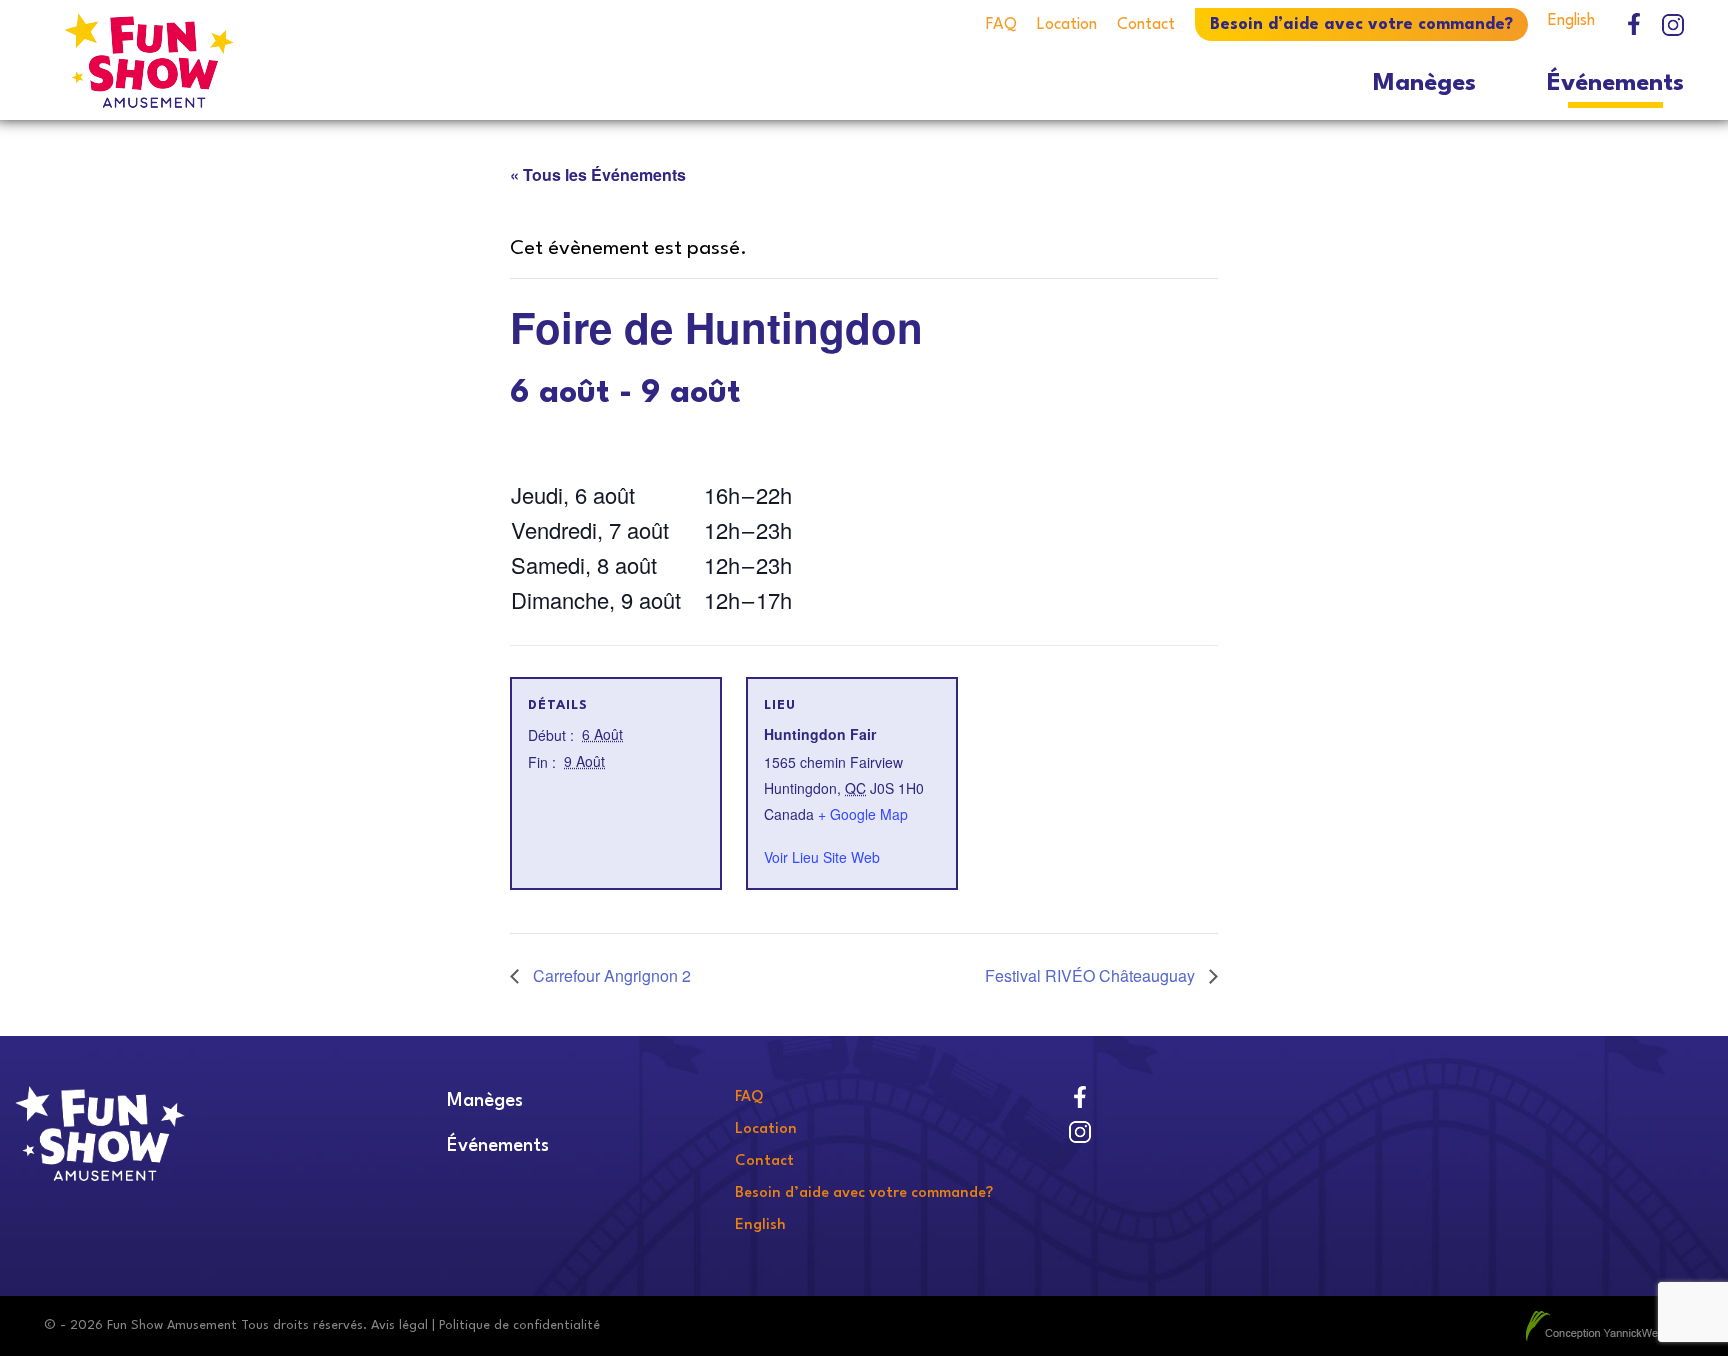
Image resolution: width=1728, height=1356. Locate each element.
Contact (1146, 25)
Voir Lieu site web (822, 857)
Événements (1615, 84)
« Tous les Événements (598, 174)
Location (1067, 25)
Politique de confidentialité (519, 1325)
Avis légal (399, 1325)
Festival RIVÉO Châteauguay (1092, 975)
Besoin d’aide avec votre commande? (1361, 25)
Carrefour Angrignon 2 (610, 975)
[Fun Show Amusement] (248, 60)
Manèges (1424, 84)
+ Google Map (863, 814)
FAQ (1001, 25)
